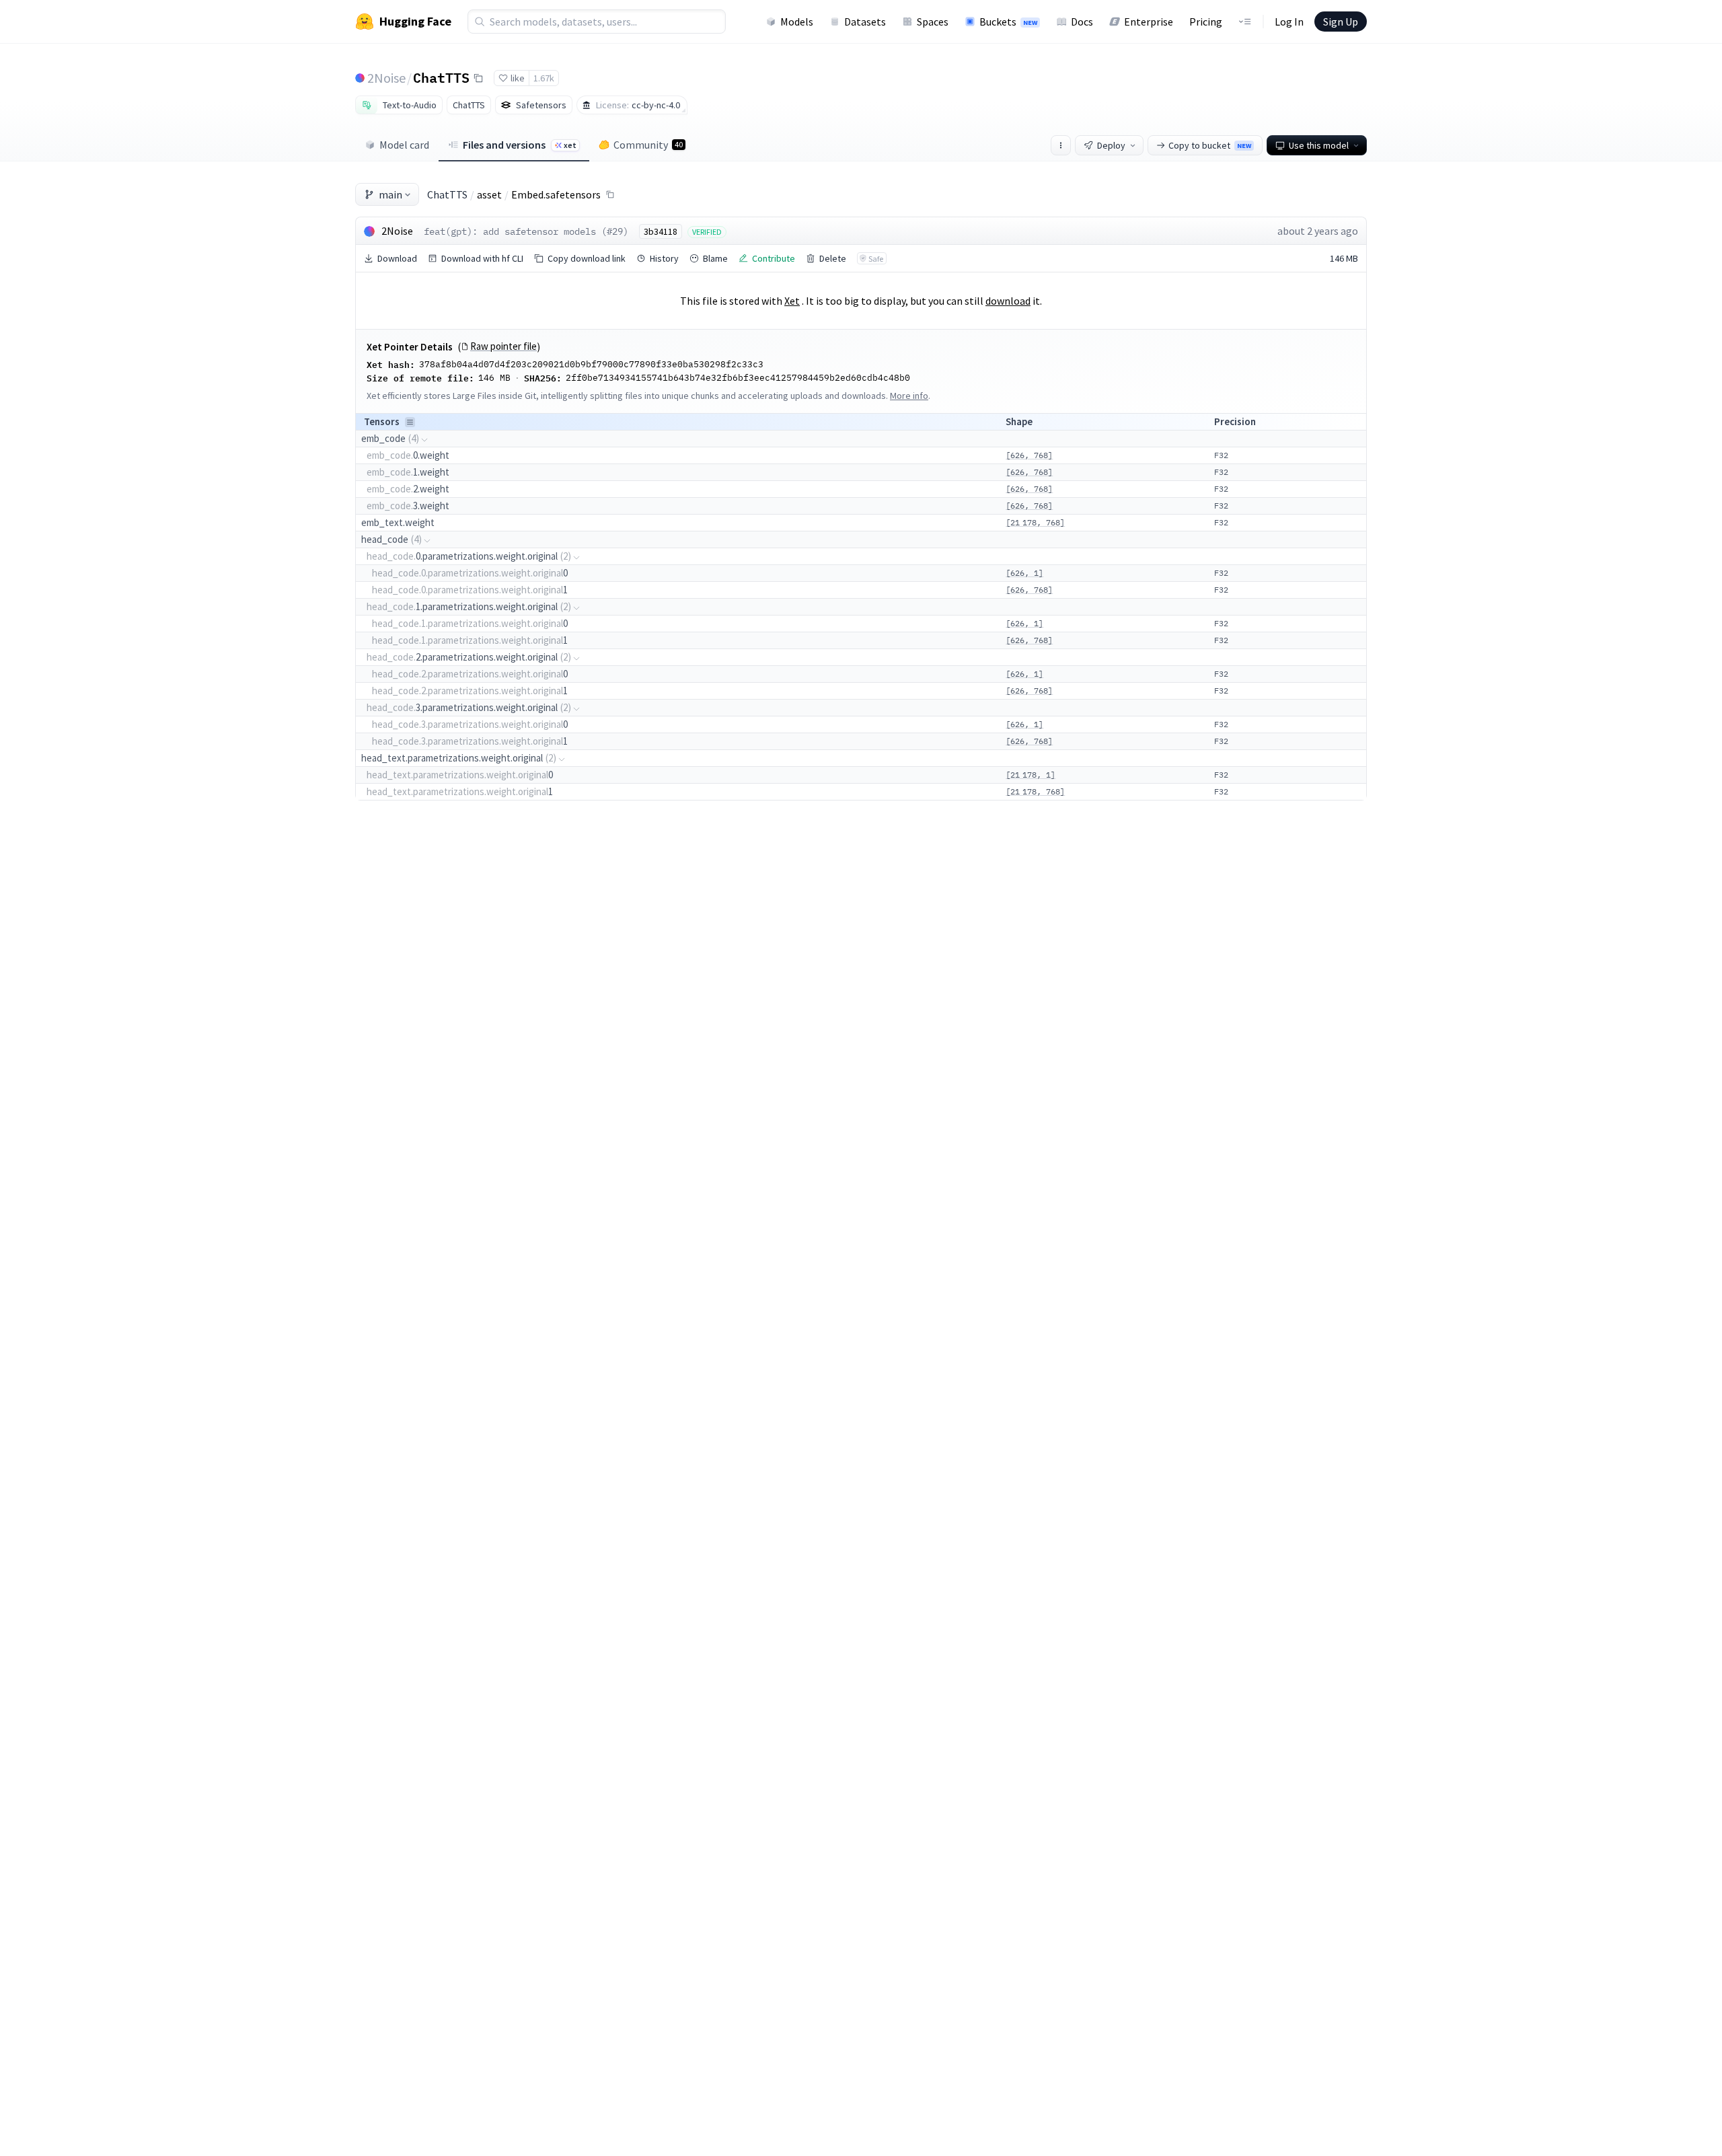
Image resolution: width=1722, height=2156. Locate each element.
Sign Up (1341, 22)
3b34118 (661, 231)
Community (648, 145)
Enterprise (1149, 22)
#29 (615, 231)
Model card (404, 145)
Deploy (1111, 145)
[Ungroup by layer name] (410, 422)
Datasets (865, 22)
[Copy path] (610, 194)
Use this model (1319, 145)
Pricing (1206, 22)
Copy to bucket (1210, 145)
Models (797, 22)
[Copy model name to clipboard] (478, 78)
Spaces (933, 22)
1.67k (544, 78)
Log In (1289, 22)
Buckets (1008, 22)
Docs (1082, 22)
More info (909, 396)
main (390, 194)
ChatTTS (441, 77)
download (1008, 301)
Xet (792, 301)
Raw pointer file (503, 346)
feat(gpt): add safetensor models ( (515, 231)
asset (489, 194)
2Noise (386, 78)
